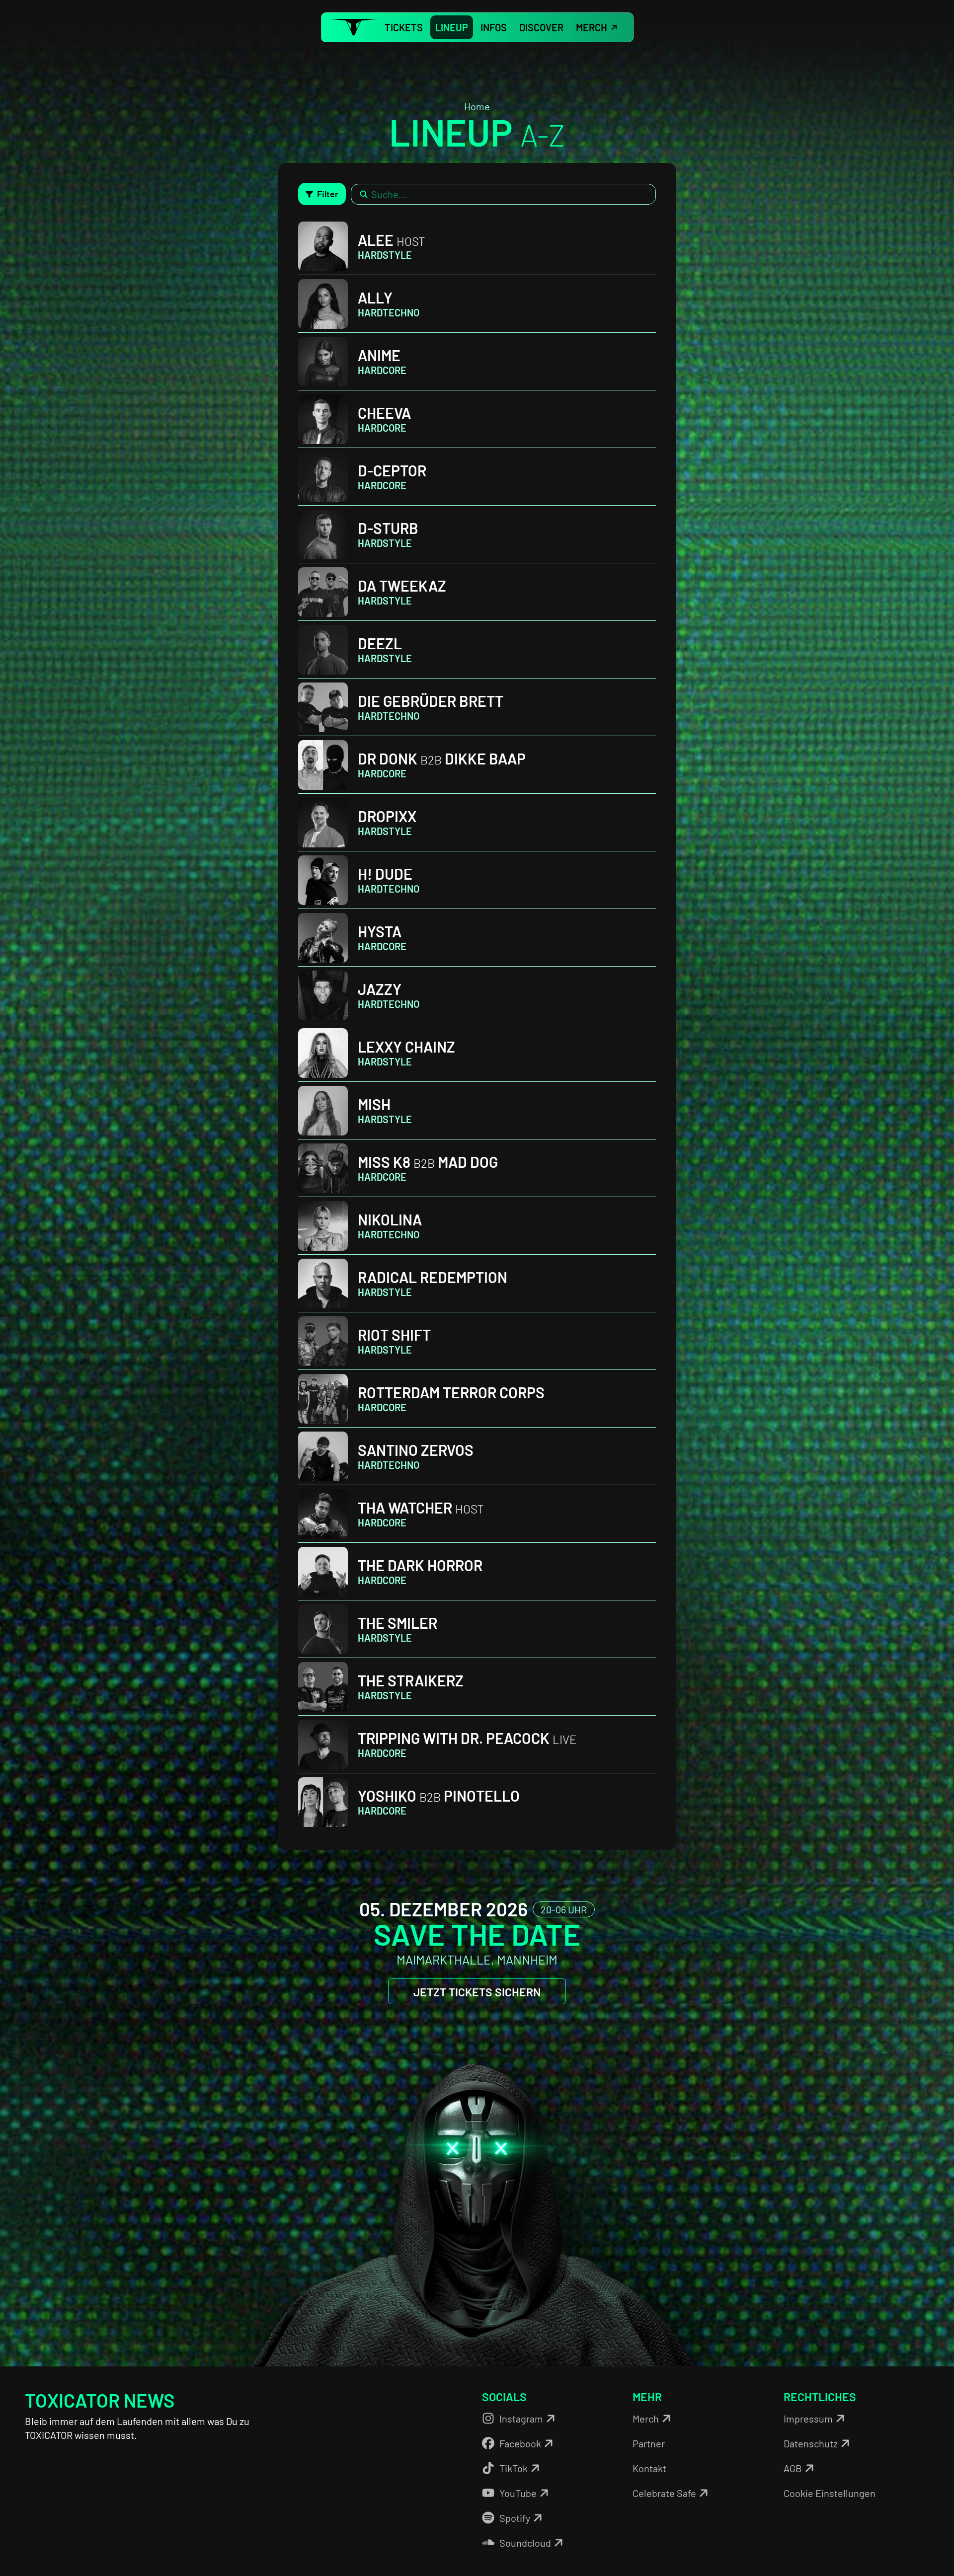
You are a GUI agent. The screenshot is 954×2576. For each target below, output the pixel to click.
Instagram (521, 2419)
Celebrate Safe (664, 2493)
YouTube (518, 2493)
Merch (646, 2419)
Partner (649, 2443)
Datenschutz (811, 2443)
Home (477, 106)
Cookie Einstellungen (830, 2493)
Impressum (808, 2419)
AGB (793, 2468)
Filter (328, 194)
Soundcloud (525, 2543)
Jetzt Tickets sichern (477, 1992)
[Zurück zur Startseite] (354, 28)
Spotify (515, 2518)
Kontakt (649, 2468)
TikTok (514, 2468)
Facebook (520, 2443)
